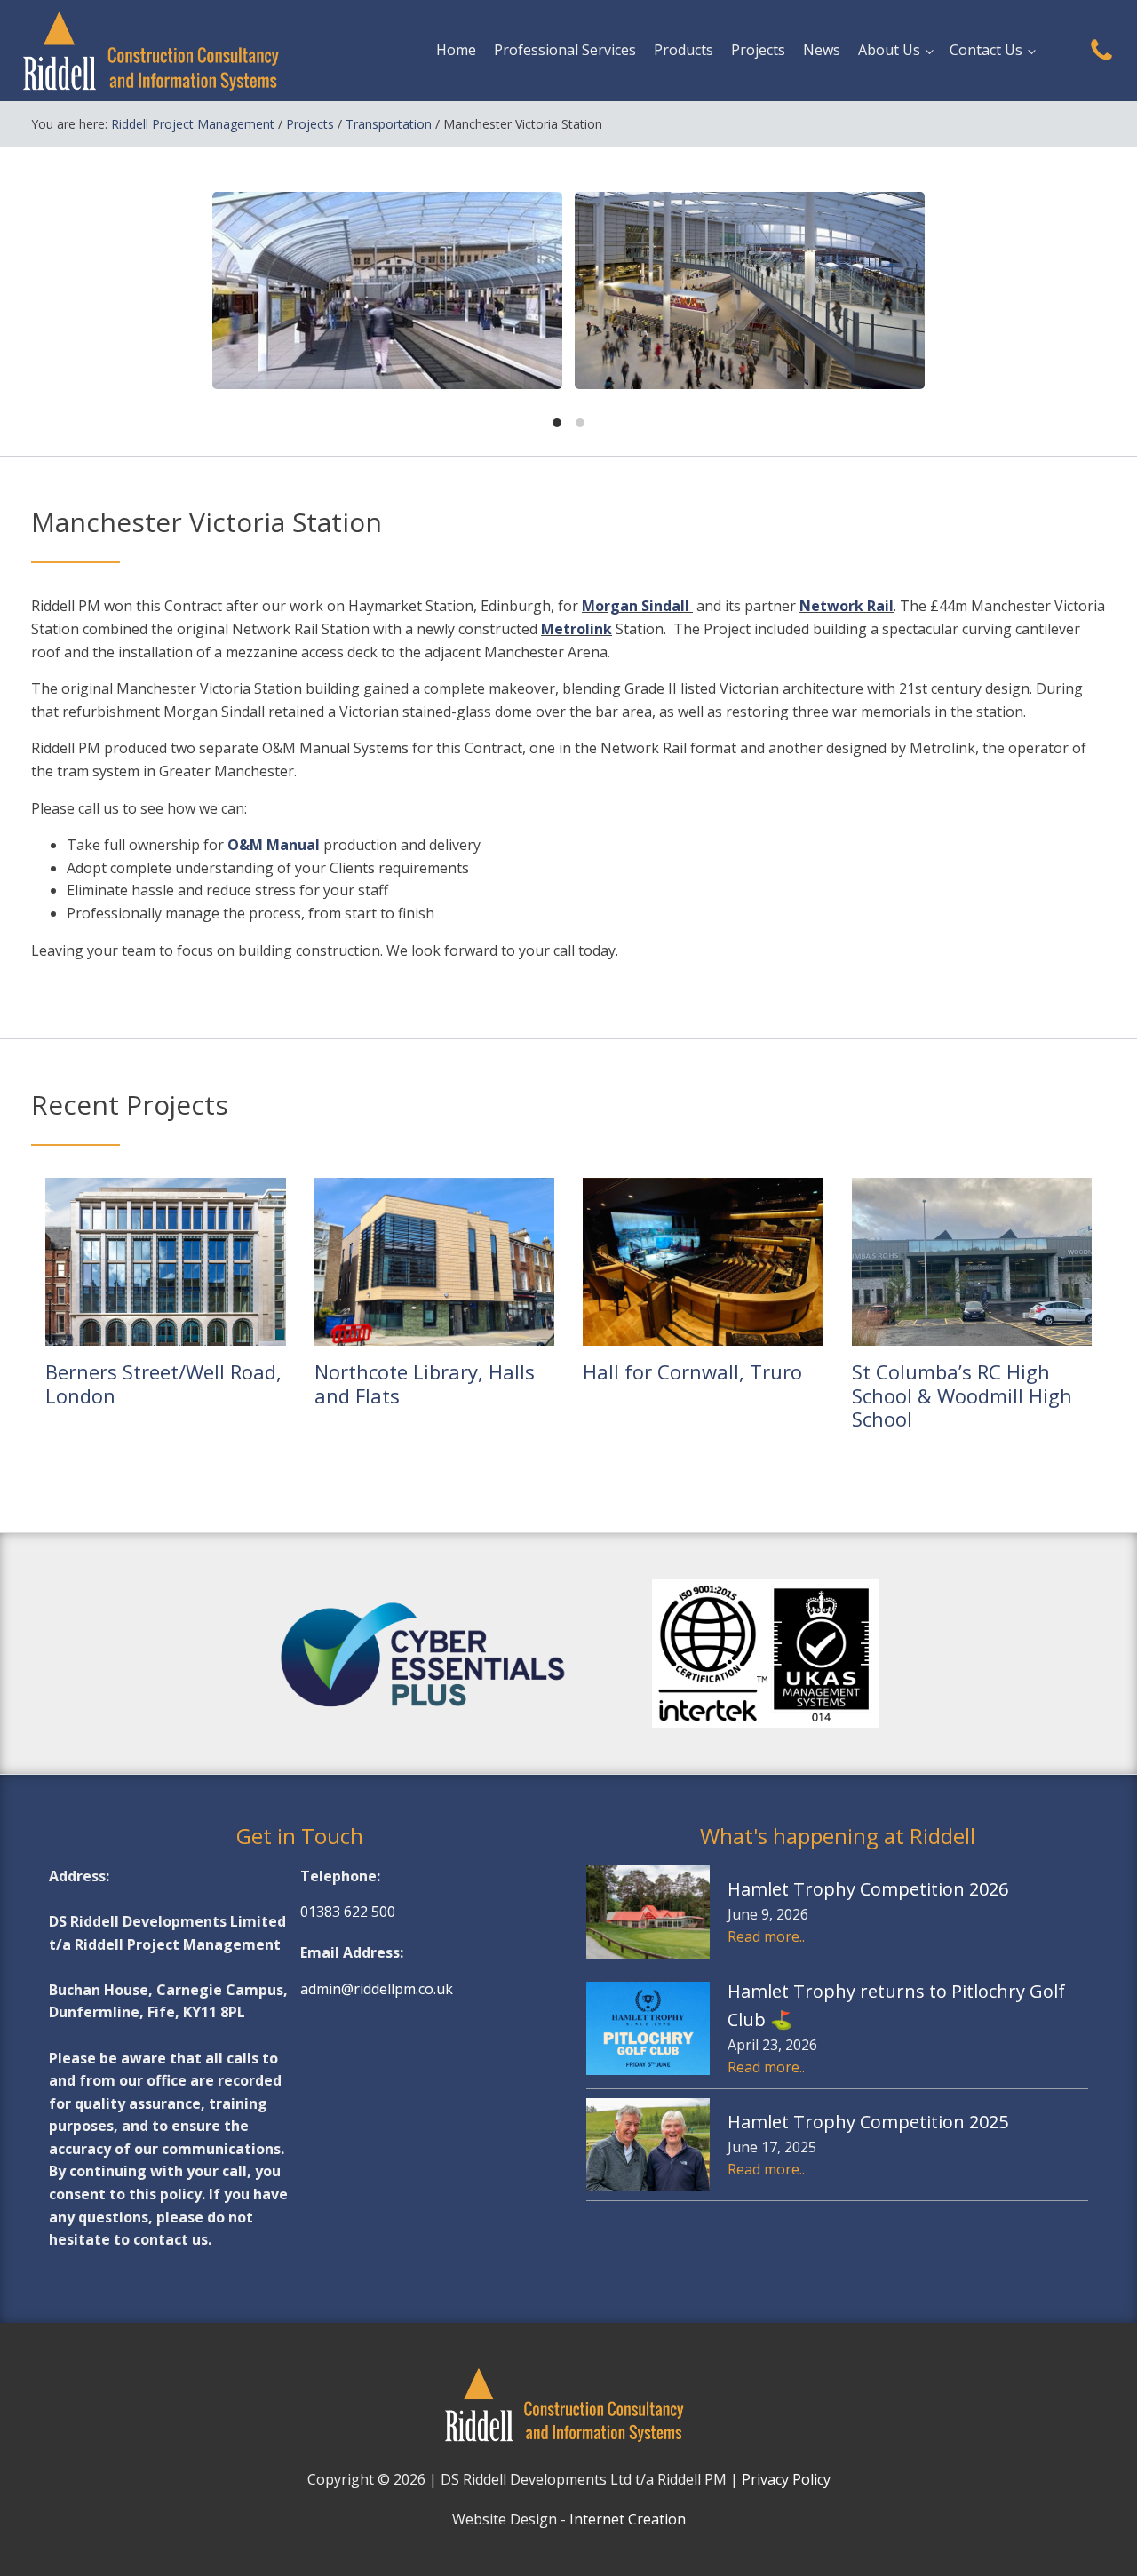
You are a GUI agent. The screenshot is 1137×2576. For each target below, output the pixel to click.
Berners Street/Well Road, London (163, 1383)
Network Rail (847, 606)
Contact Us (986, 50)
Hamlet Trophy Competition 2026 (868, 1889)
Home (456, 50)
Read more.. (766, 1936)
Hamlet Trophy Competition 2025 (868, 2122)
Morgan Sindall (637, 606)
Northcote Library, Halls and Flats (425, 1383)
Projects (758, 50)
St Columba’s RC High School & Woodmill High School (962, 1395)
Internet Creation (628, 2519)
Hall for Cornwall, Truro (692, 1371)
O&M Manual (274, 845)
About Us (889, 50)
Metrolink (576, 629)
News (822, 50)
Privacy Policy (786, 2479)
